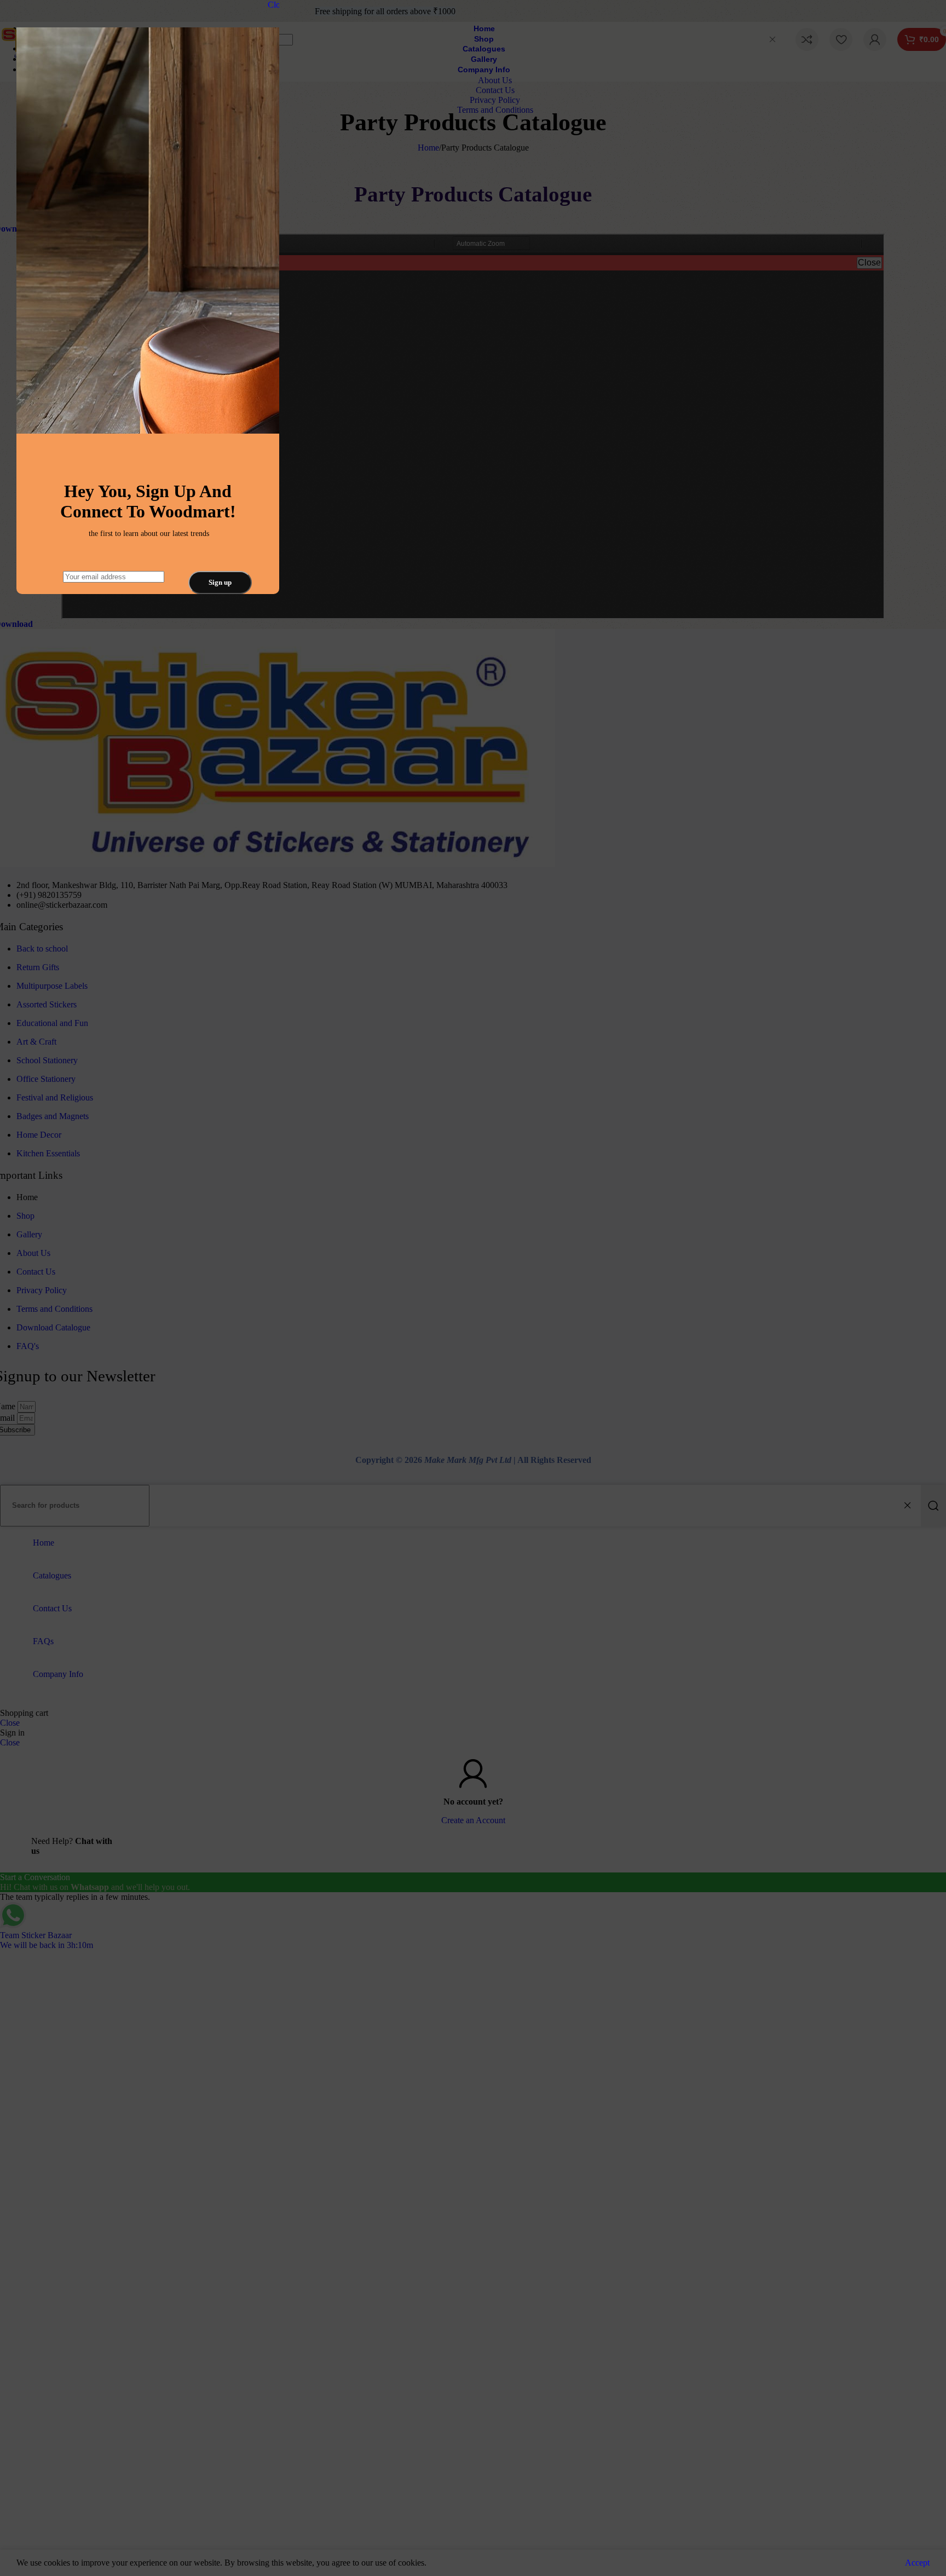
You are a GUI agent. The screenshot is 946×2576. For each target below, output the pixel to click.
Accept (917, 2563)
